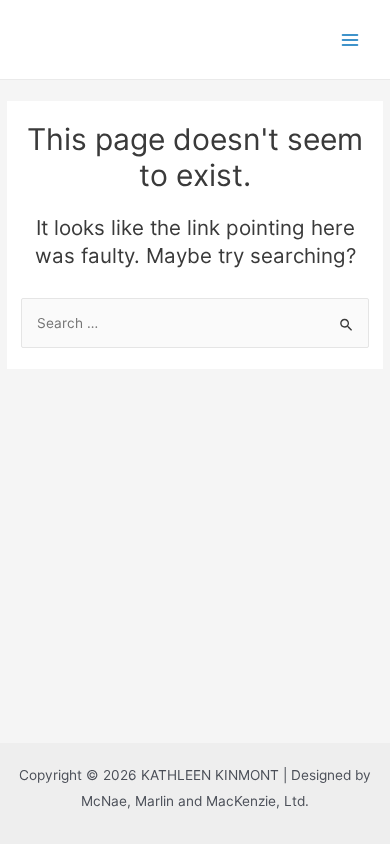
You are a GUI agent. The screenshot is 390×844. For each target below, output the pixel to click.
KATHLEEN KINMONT (139, 38)
